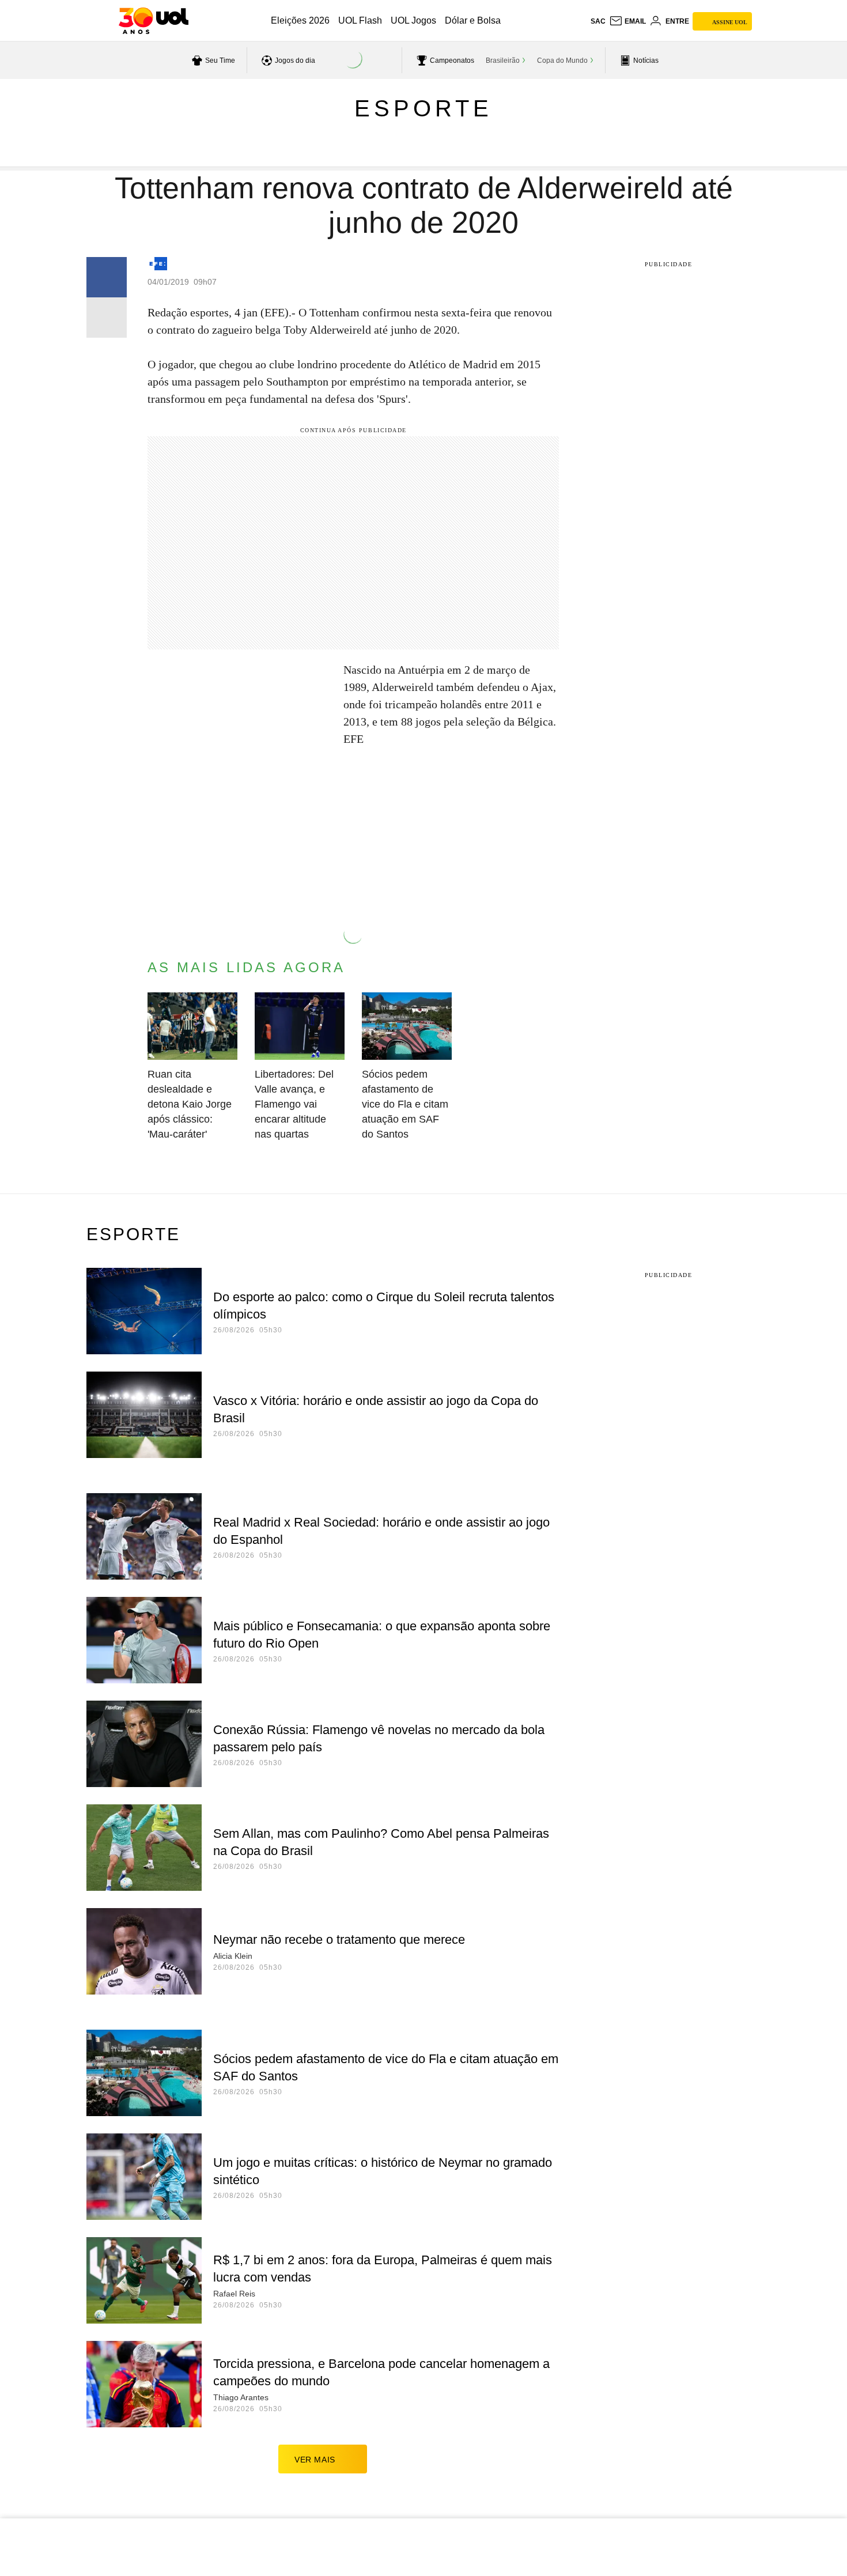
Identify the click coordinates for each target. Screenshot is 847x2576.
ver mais (315, 2460)
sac (598, 21)
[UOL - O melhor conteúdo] (154, 21)
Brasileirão (503, 61)
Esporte (423, 108)
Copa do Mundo (562, 61)
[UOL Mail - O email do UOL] (627, 21)
